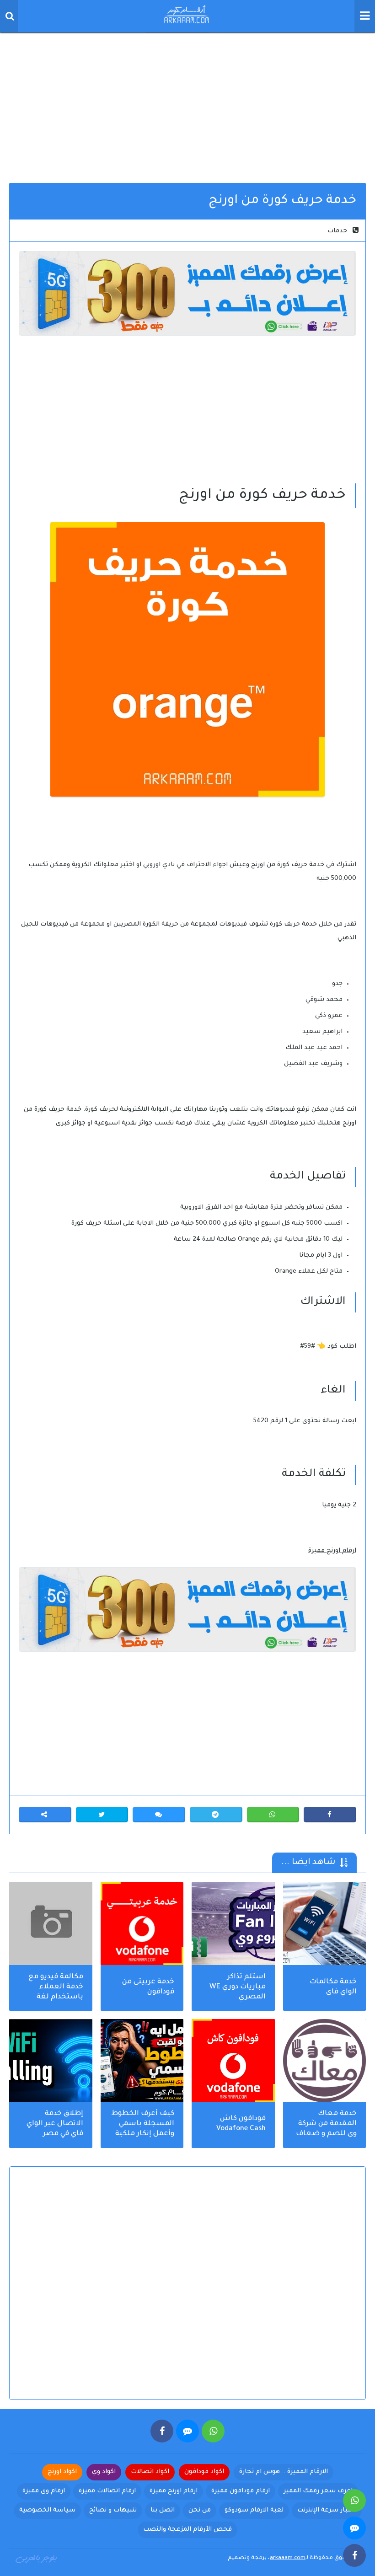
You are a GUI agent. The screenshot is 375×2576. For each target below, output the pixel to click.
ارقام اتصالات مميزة (107, 2491)
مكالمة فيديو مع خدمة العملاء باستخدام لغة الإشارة (56, 1988)
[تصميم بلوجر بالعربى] (37, 2558)
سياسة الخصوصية (47, 2510)
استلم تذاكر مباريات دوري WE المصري (238, 1987)
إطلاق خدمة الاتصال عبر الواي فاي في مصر (55, 2124)
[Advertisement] (187, 105)
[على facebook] (162, 2431)
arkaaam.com (288, 2558)
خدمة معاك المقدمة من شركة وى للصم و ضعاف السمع (326, 2125)
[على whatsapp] (213, 2431)
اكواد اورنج (62, 2472)
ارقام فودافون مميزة (241, 2491)
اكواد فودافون (204, 2472)
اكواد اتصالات (150, 2472)
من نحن (200, 2510)
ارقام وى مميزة (44, 2491)
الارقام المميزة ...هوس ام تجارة (284, 2472)
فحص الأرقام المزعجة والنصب (187, 2530)
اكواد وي (104, 2472)
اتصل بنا (163, 2510)
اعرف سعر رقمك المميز (318, 2491)
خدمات (337, 231)
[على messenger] (187, 2431)
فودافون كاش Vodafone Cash (241, 2124)
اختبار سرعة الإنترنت (327, 2510)
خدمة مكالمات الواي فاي (333, 1987)
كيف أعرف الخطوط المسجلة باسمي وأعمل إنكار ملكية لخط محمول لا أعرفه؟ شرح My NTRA (143, 2125)
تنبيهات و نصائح (113, 2510)
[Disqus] (187, 2291)
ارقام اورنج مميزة (332, 1551)
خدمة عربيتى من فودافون (148, 1987)
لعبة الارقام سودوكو (254, 2510)
